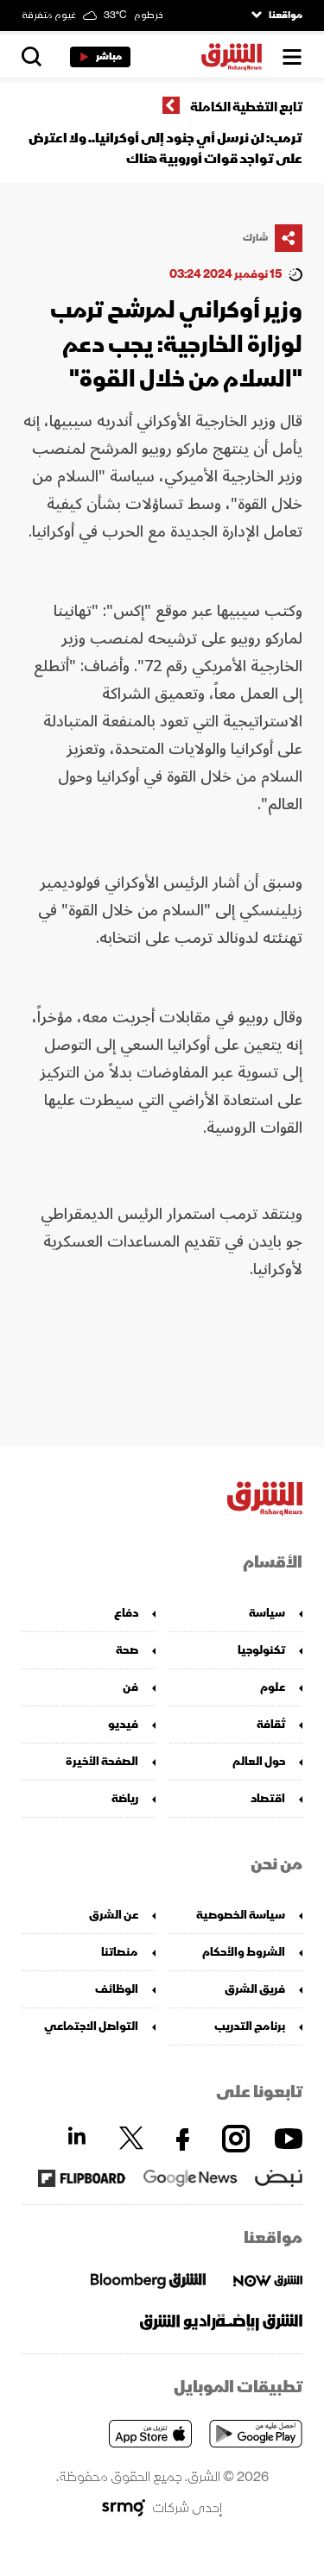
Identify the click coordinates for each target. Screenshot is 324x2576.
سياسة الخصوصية (241, 1915)
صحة (127, 1650)
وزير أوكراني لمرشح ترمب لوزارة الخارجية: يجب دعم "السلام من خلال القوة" (176, 345)
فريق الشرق (255, 1989)
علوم (273, 1687)
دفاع (126, 1613)
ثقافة (271, 1724)
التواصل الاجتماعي (91, 2026)
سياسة (267, 1613)
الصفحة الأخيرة (102, 1761)
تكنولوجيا (261, 1650)
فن (130, 1687)
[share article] (289, 238)
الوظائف (117, 1989)
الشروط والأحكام (244, 1952)
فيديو (123, 1724)
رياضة (125, 1798)
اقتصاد (268, 1798)
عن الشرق (114, 1915)
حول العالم (259, 1761)
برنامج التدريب (250, 2026)
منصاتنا (120, 1952)
